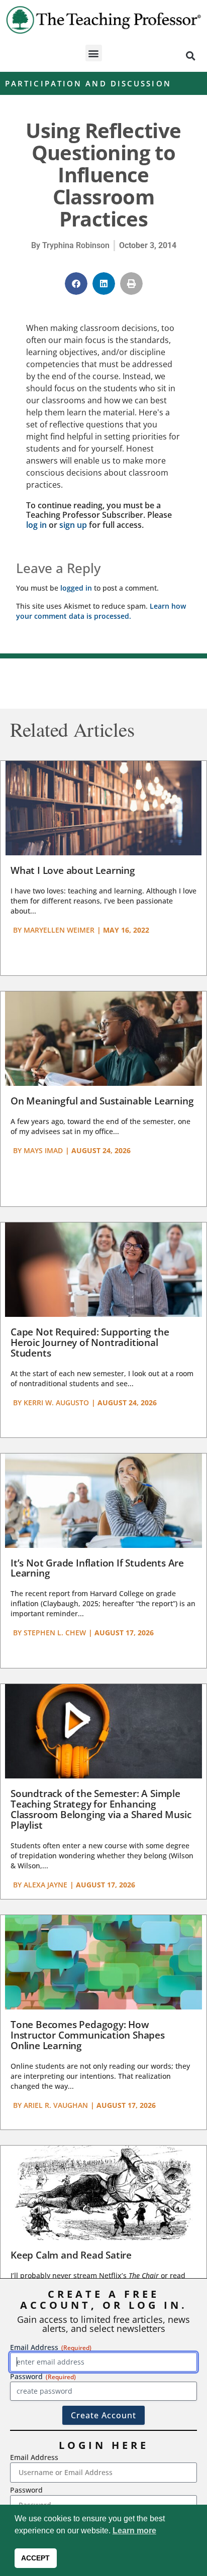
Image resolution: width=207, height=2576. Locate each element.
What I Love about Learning (73, 870)
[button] (94, 53)
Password (26, 2490)
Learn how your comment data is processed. (101, 611)
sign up (73, 525)
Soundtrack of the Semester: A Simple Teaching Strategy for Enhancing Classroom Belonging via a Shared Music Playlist (101, 1809)
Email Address (34, 2457)
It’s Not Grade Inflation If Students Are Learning (97, 1568)
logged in (76, 588)
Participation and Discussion (88, 83)
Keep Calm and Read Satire (71, 2255)
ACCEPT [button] (35, 2558)
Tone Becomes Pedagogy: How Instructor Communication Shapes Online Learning (88, 2035)
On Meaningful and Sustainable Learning (102, 1101)
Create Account (103, 2415)
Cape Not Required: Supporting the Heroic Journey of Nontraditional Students (90, 1342)
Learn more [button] (134, 2531)
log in (36, 525)
